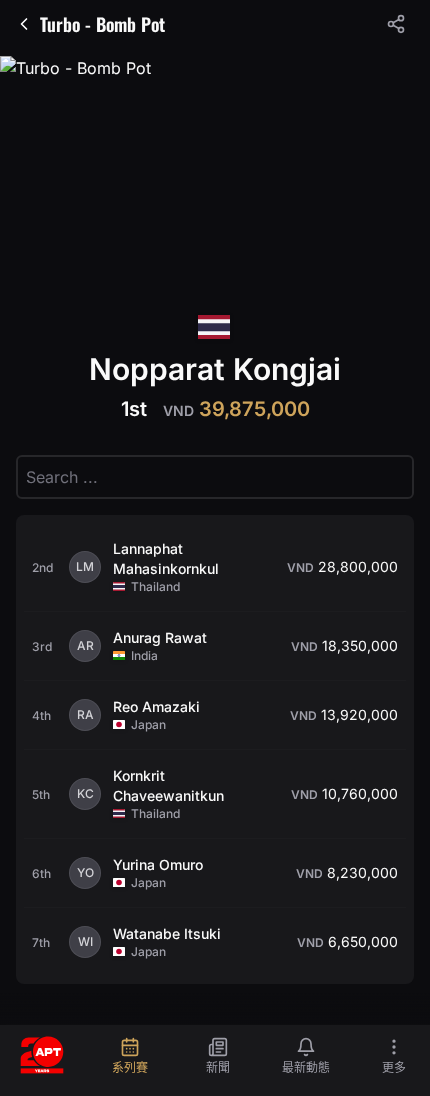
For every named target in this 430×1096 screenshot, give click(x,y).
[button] (396, 24)
